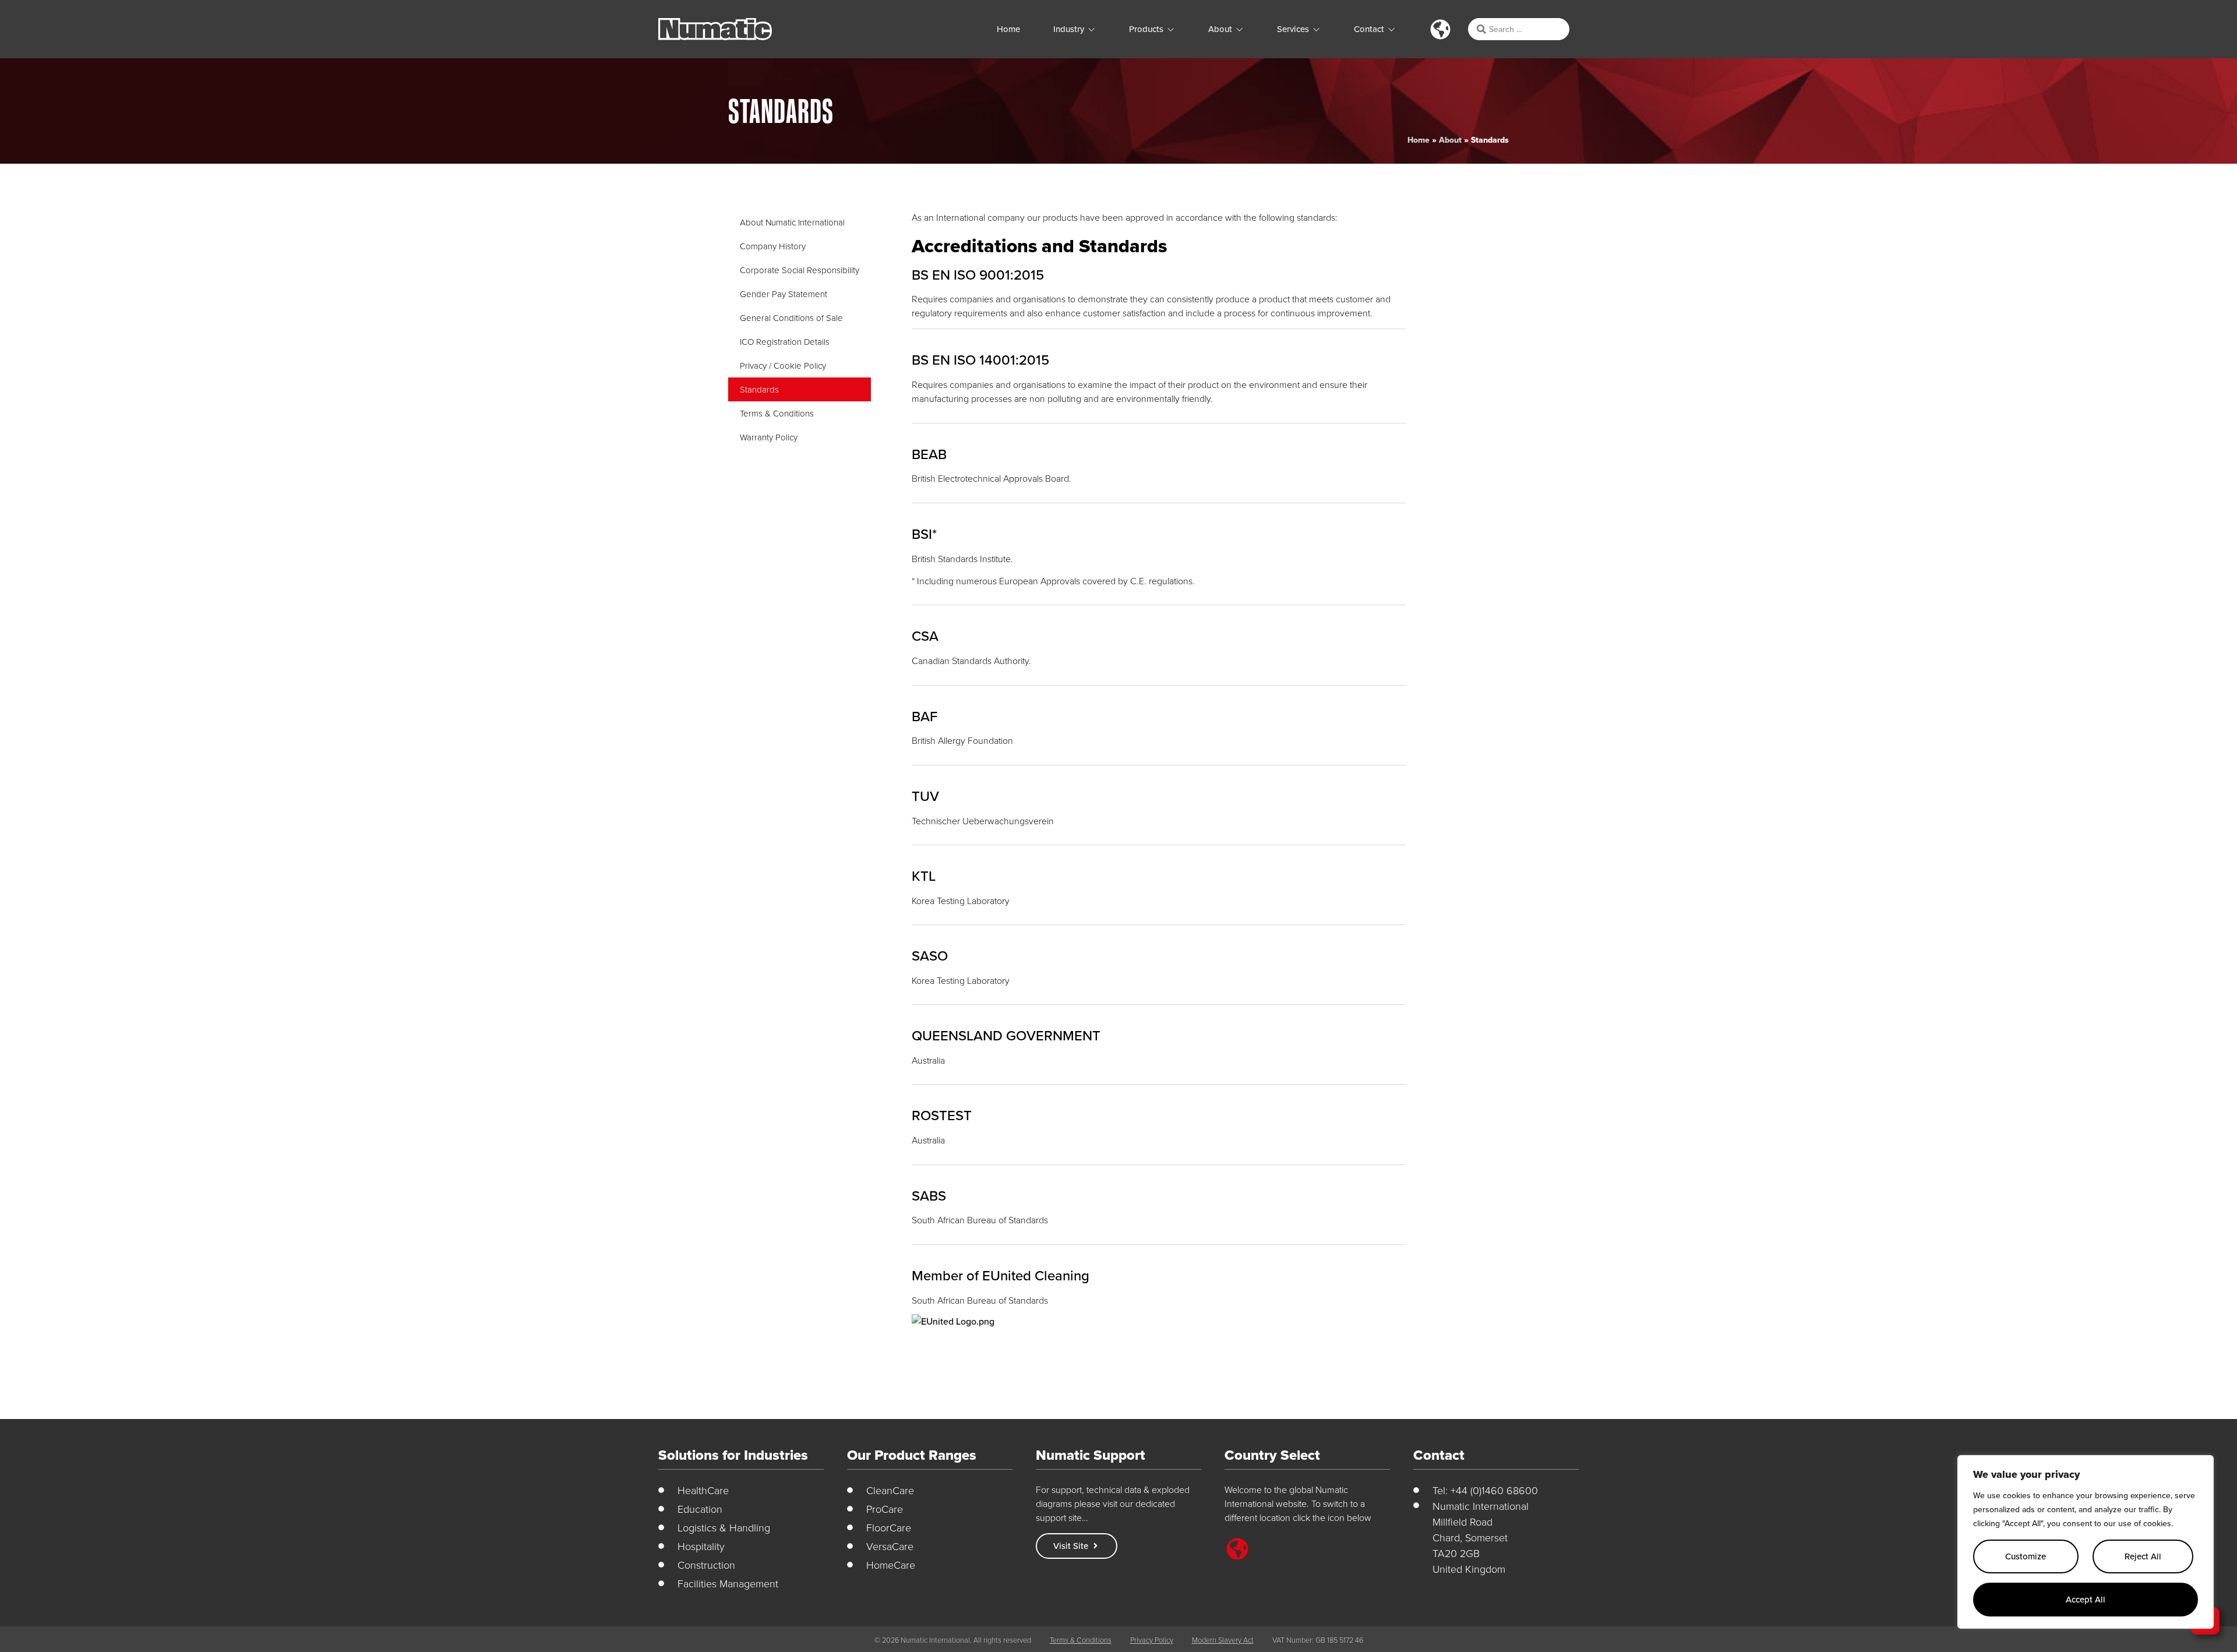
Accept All (2086, 1599)
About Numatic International (792, 222)
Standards (759, 389)
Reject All (2143, 1556)
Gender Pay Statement (784, 294)
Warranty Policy (769, 437)
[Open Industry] (1091, 29)
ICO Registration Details (785, 342)
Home (1419, 140)
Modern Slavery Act (1223, 1640)
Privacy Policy (1152, 1640)
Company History (773, 246)
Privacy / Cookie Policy (783, 366)
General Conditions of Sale (791, 318)
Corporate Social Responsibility (800, 270)
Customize (2026, 1556)
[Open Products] (1171, 29)
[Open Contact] (1391, 29)
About (1450, 140)
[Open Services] (1316, 29)
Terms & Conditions (777, 413)
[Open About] (1239, 29)
